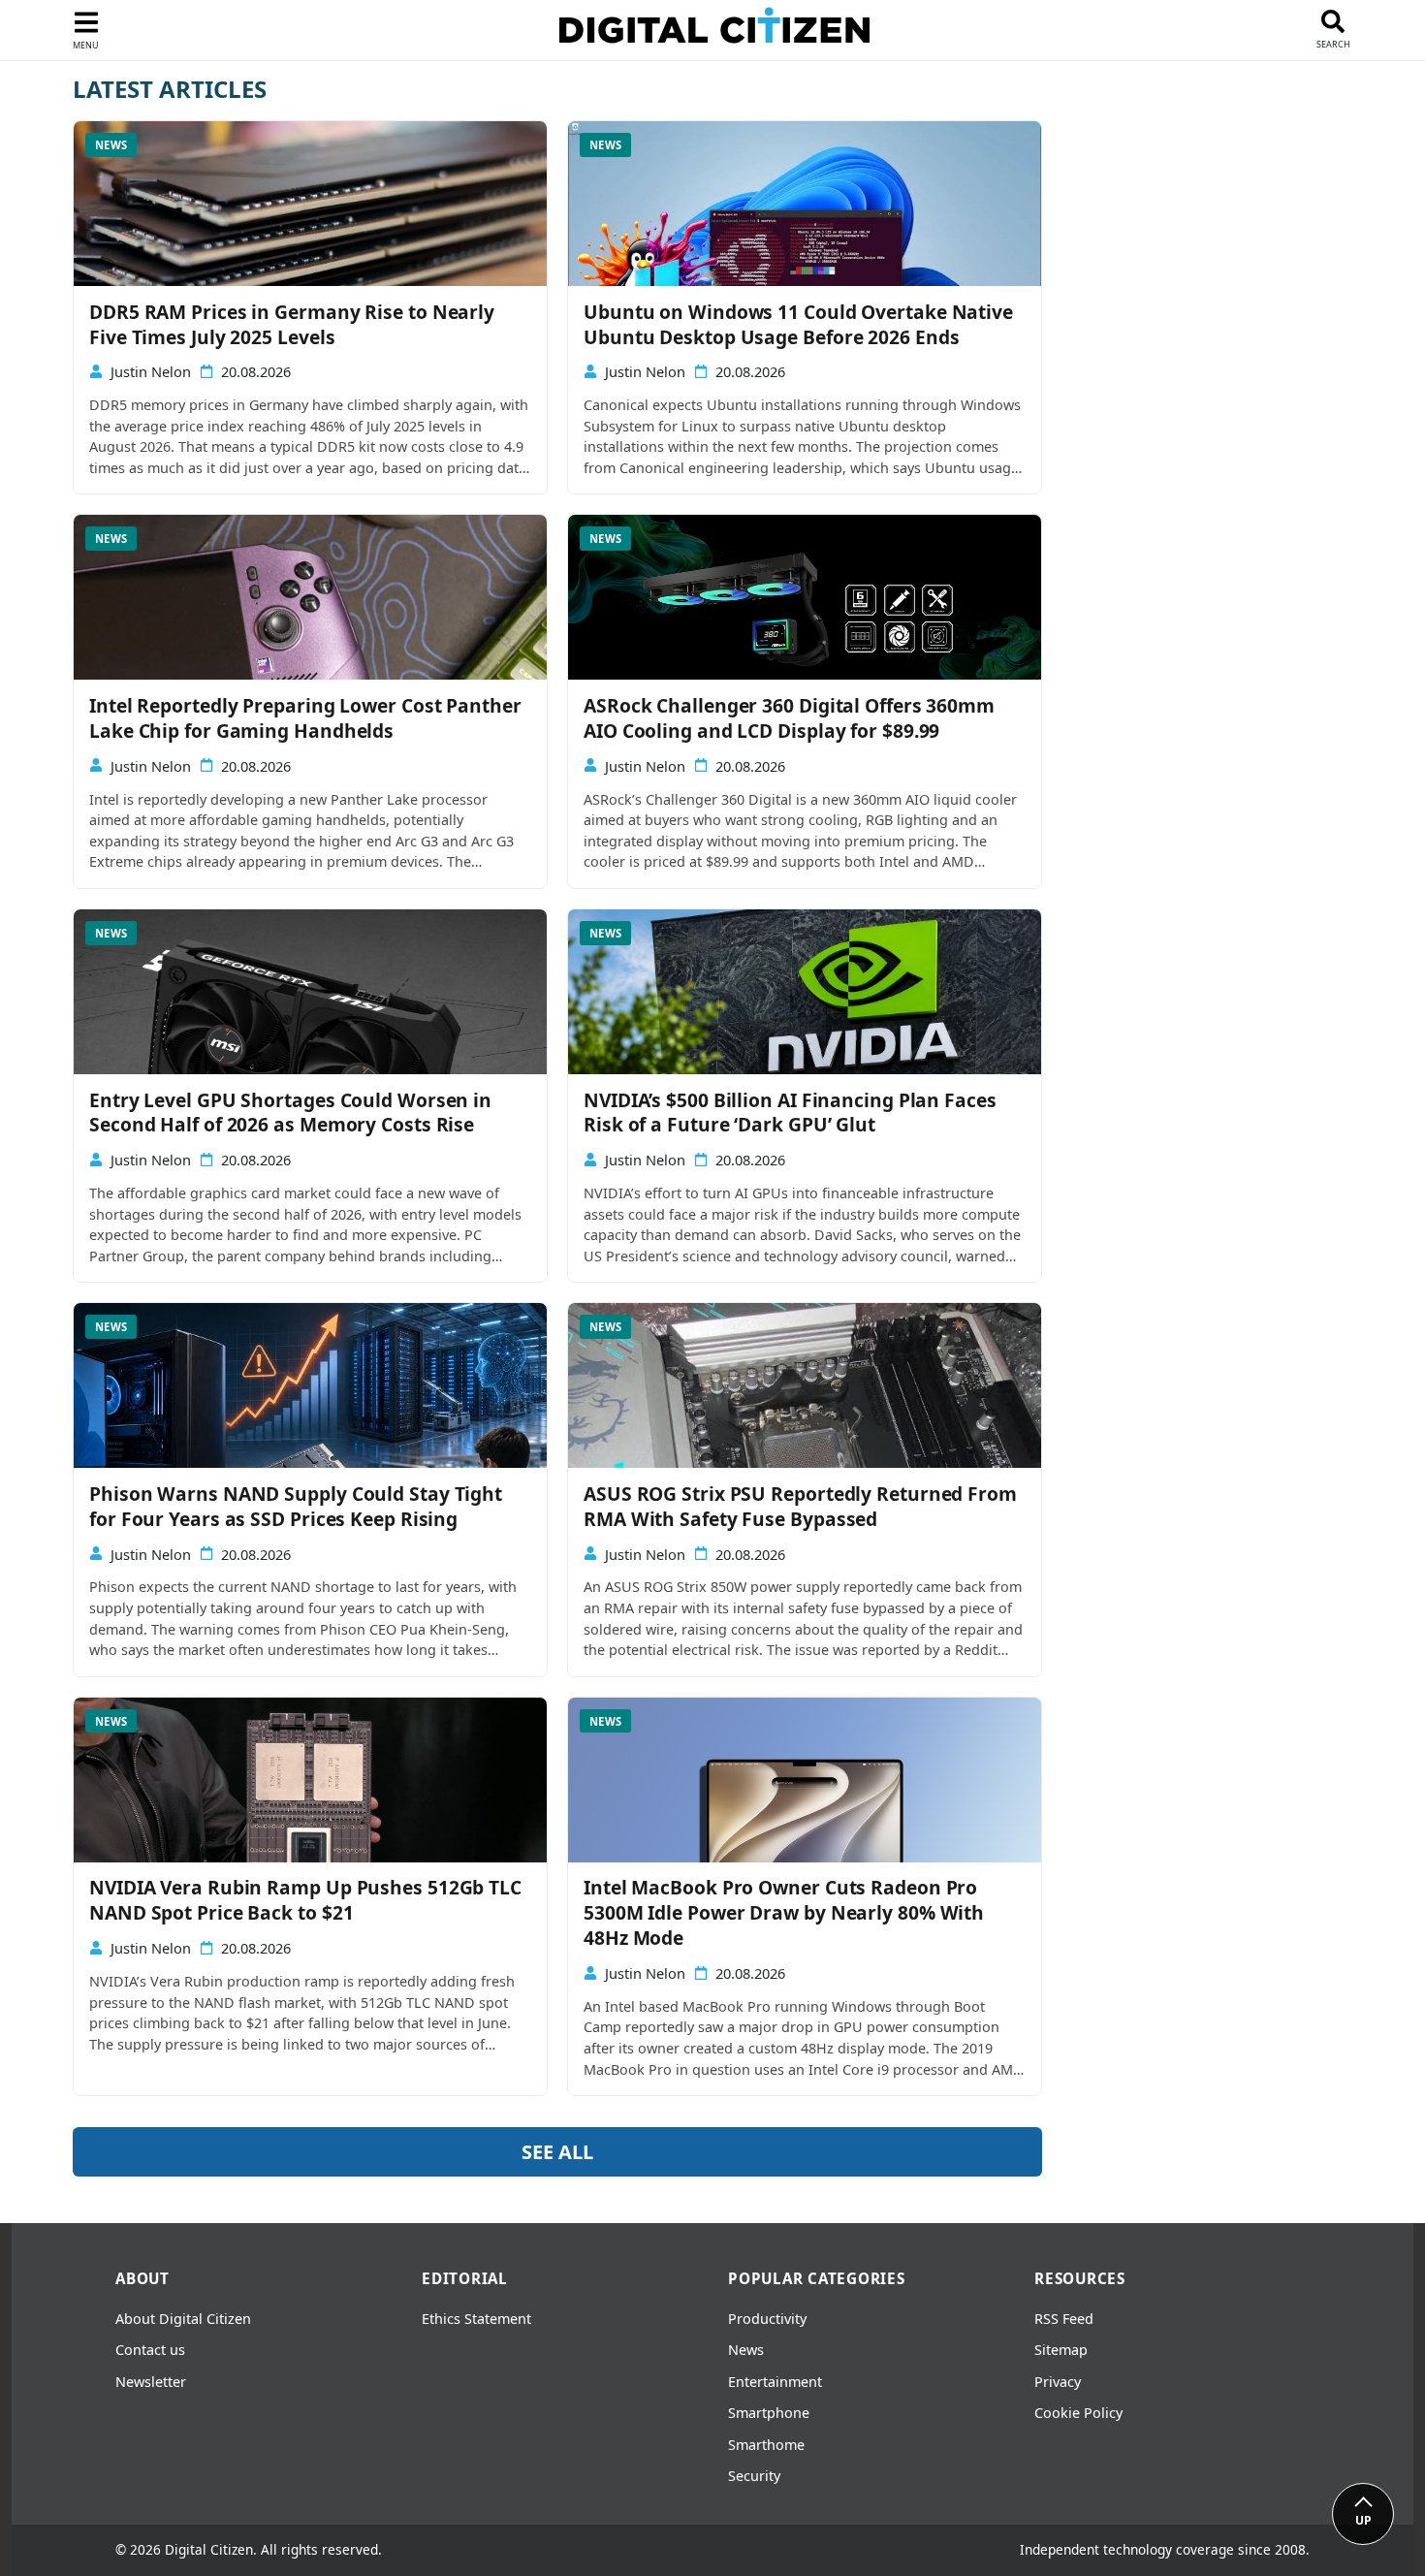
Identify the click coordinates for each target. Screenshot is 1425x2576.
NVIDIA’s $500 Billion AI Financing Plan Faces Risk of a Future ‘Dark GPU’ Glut (790, 1113)
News (746, 2350)
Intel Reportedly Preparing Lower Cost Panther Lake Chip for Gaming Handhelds (305, 718)
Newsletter (151, 2382)
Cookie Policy (1078, 2413)
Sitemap (1061, 2350)
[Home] (714, 30)
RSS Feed (1064, 2319)
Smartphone (769, 2413)
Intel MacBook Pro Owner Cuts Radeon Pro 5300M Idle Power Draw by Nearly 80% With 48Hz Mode (784, 1913)
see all (557, 2152)
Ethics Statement (476, 2319)
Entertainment (775, 2382)
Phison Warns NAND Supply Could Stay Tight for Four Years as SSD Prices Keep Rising (296, 1507)
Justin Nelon (151, 372)
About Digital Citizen (183, 2319)
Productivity (767, 2319)
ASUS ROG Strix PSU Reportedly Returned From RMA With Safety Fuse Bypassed (800, 1507)
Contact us (150, 2350)
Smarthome (766, 2445)
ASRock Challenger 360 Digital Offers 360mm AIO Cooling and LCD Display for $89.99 (789, 718)
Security (754, 2476)
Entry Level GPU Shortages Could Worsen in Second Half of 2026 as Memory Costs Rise (290, 1113)
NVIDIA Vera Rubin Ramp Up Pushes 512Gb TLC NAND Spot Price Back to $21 (305, 1900)
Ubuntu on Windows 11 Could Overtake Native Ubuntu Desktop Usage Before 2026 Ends (798, 325)
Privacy (1058, 2382)
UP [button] (1363, 2520)
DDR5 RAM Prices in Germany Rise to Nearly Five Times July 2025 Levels (292, 325)
